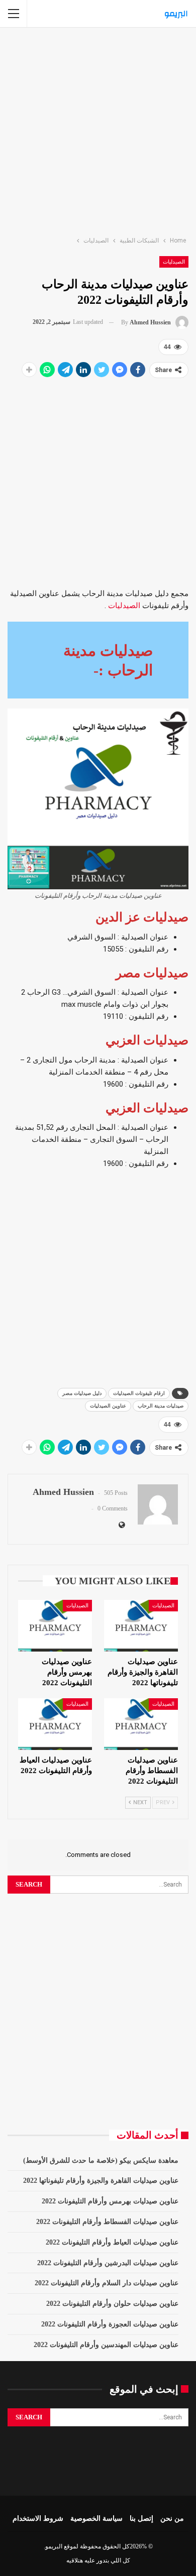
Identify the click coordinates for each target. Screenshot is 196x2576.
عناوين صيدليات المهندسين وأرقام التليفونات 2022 (106, 2345)
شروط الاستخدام (38, 2519)
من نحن (172, 2519)
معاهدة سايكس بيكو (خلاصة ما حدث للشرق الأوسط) (101, 2160)
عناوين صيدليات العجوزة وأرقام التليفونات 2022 (110, 2324)
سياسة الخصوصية (96, 2519)
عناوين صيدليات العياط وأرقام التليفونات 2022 (112, 2242)
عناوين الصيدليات (108, 1406)
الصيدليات (174, 262)
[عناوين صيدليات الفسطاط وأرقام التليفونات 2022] (141, 1724)
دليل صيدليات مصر (82, 1393)
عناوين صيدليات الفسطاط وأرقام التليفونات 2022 (107, 2222)
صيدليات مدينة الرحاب (161, 1406)
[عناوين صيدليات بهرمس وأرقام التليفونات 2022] (55, 1626)
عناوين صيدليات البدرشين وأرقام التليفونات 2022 (108, 2263)
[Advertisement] (98, 130)
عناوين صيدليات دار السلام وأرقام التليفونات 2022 (107, 2283)
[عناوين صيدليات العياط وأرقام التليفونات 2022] (55, 1724)
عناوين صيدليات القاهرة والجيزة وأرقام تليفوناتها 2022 (101, 2181)
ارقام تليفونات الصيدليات (139, 1393)
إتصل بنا (141, 2519)
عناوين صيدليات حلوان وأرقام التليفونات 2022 (112, 2304)
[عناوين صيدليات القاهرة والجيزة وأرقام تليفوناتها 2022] (141, 1626)
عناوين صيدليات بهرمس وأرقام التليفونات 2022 (110, 2201)
